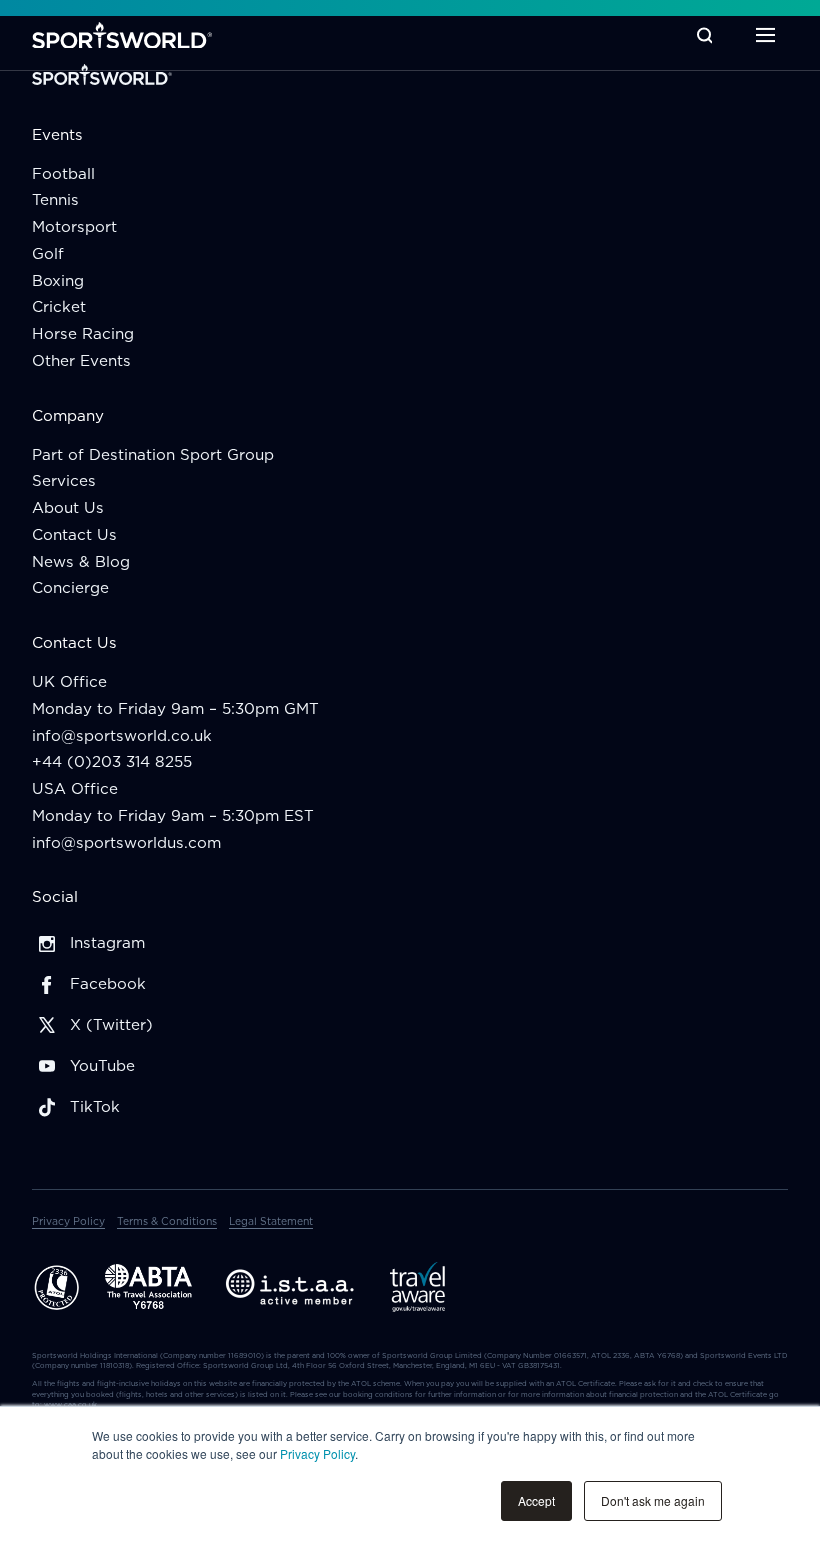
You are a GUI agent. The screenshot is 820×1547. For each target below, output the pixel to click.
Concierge (70, 587)
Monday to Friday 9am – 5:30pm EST (173, 815)
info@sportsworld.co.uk (122, 735)
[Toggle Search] (704, 35)
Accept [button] (536, 1500)
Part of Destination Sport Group (153, 454)
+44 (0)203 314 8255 (112, 761)
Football (63, 173)
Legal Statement (271, 1221)
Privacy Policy (317, 1453)
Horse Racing (83, 333)
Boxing (58, 280)
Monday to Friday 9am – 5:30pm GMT (175, 708)
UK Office (69, 681)
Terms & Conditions (167, 1221)
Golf (48, 253)
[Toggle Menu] (765, 35)
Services (64, 480)
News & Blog (81, 561)
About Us (68, 507)
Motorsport (74, 226)
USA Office (75, 788)
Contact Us (74, 534)
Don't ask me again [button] (653, 1500)
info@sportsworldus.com (126, 842)
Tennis (55, 199)
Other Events (81, 360)
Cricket (59, 306)
